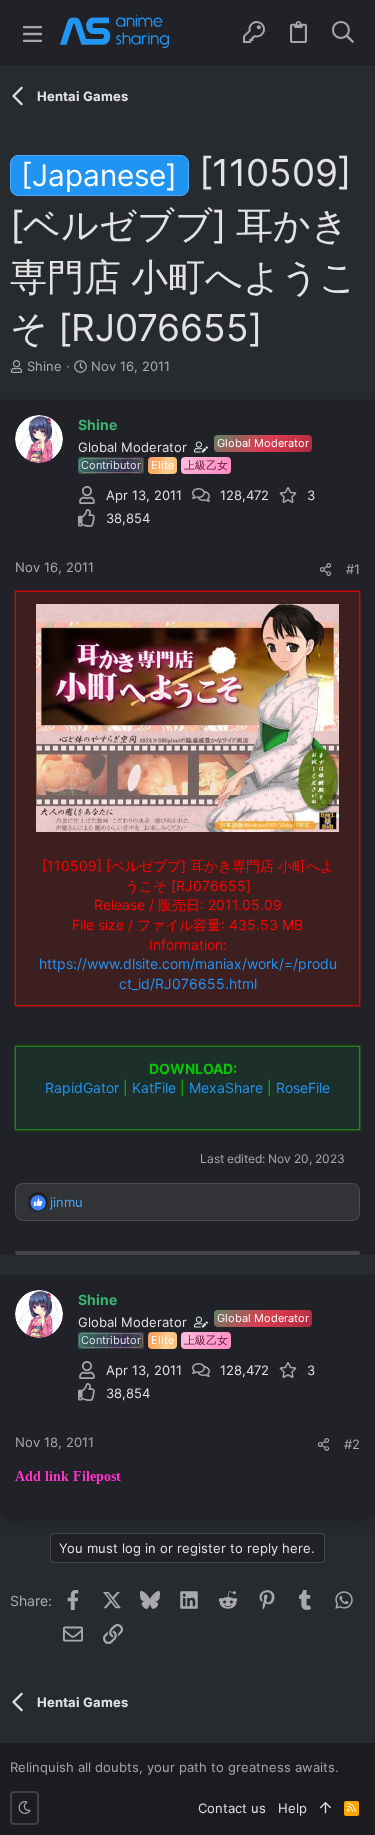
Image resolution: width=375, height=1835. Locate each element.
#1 (353, 569)
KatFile (154, 1087)
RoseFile (303, 1087)
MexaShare (226, 1087)
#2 (352, 1444)
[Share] (325, 569)
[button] (32, 32)
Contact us (232, 1808)
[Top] (325, 1808)
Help (292, 1808)
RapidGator (82, 1087)
